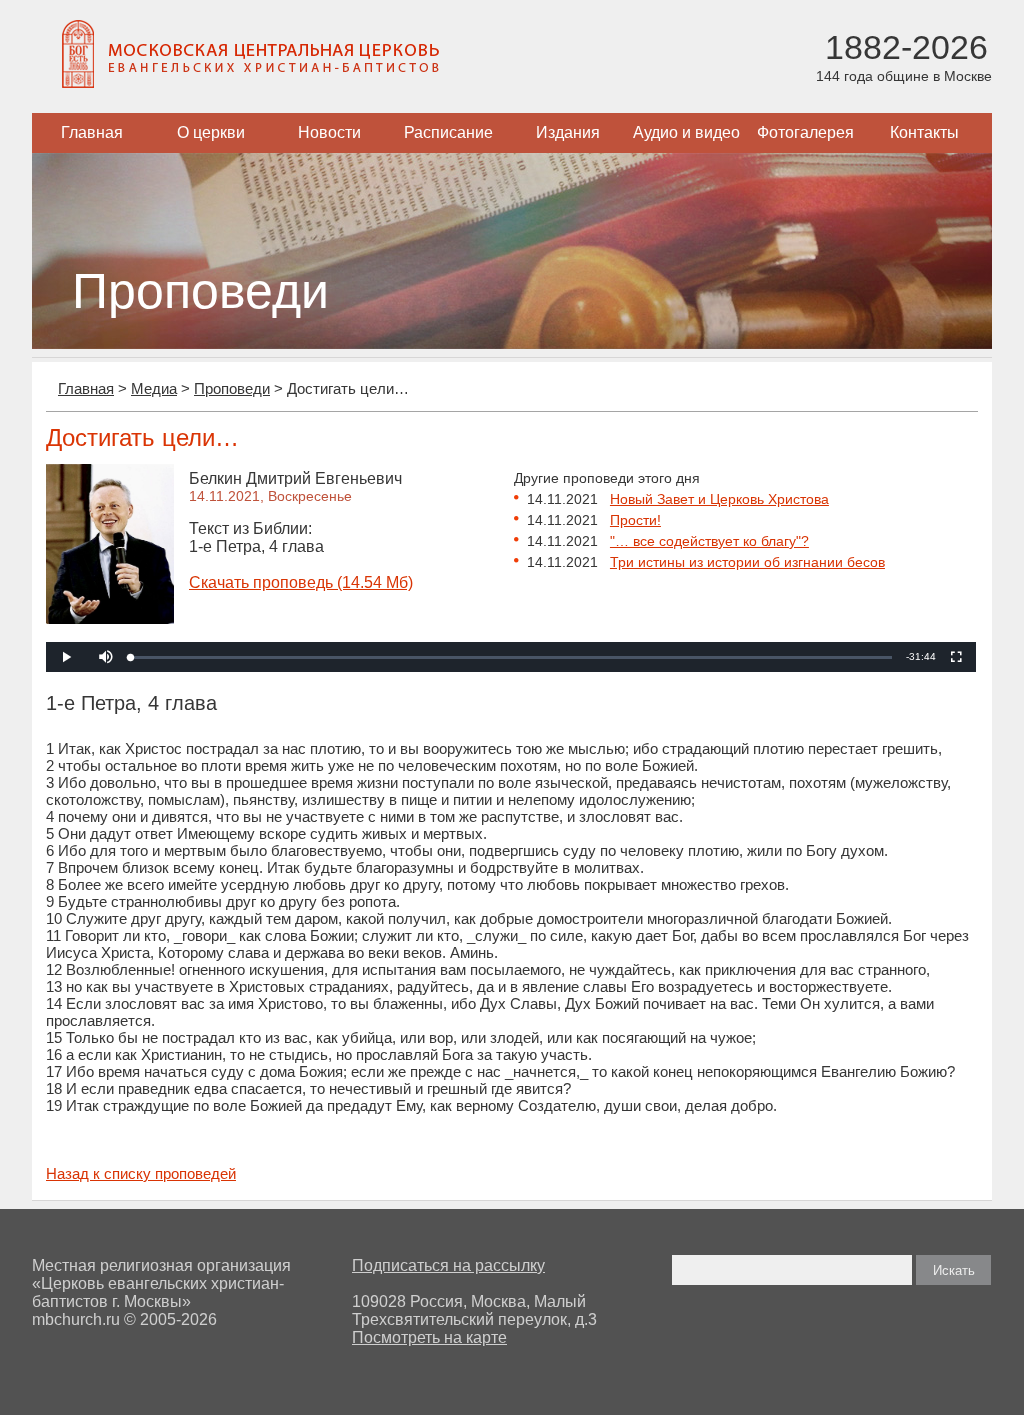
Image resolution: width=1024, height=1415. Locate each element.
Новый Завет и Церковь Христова (719, 499)
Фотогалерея (805, 132)
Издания (568, 132)
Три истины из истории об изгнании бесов (747, 562)
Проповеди (232, 388)
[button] (106, 657)
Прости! (635, 520)
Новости (329, 132)
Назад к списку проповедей (141, 1173)
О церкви (211, 132)
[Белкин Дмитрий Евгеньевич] (110, 618)
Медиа (154, 388)
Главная (92, 132)
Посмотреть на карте (429, 1337)
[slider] (511, 657)
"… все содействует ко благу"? (709, 541)
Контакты (924, 132)
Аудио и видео (686, 132)
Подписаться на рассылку (448, 1265)
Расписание (448, 132)
